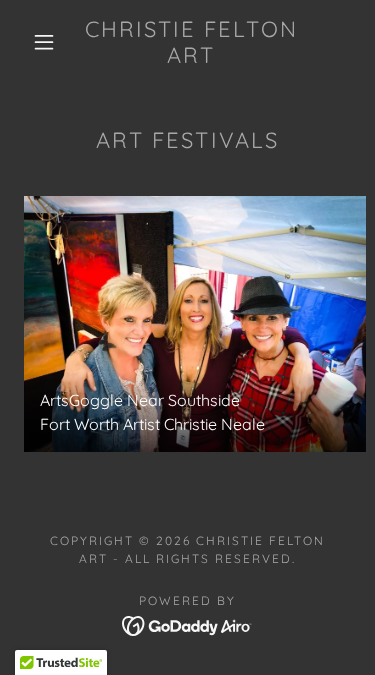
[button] (44, 42)
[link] (191, 42)
